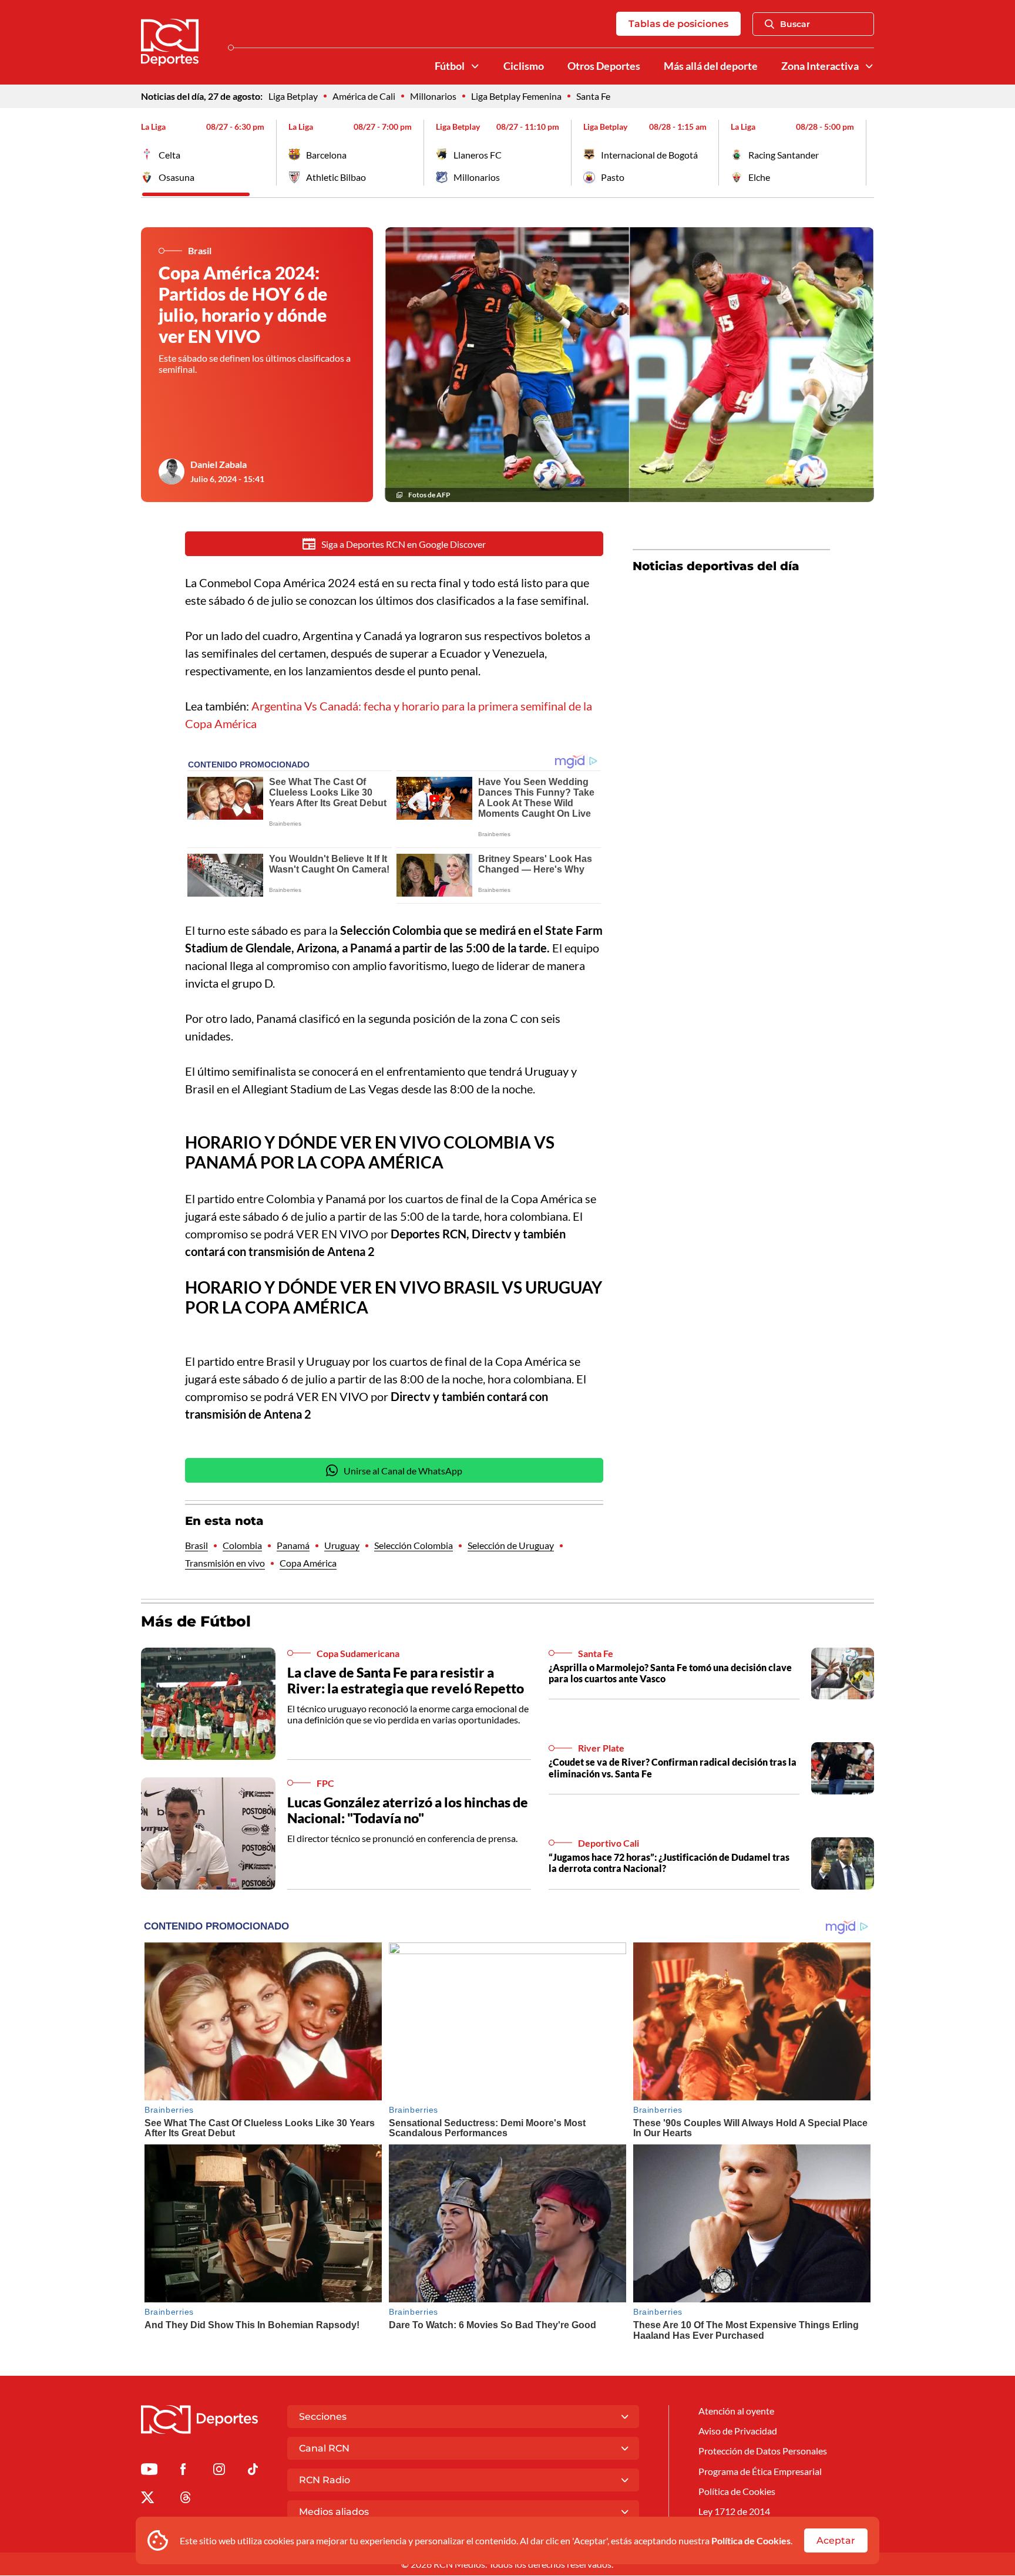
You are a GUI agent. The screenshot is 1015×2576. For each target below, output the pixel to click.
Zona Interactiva (820, 66)
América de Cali (364, 96)
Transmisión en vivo (225, 1563)
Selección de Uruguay (511, 1545)
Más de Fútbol (196, 1621)
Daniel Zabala (219, 464)
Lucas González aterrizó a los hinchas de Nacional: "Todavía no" (408, 1810)
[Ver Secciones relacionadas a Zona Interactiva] (869, 66)
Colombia (242, 1545)
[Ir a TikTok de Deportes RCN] (253, 2471)
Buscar (795, 24)
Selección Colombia (414, 1545)
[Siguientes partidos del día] (865, 153)
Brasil (196, 1545)
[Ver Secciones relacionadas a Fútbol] (475, 66)
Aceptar (836, 2540)
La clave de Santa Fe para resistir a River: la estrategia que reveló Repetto (406, 1681)
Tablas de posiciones (678, 24)
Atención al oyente (736, 2411)
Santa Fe (593, 96)
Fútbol (450, 66)
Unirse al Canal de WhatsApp (403, 1471)
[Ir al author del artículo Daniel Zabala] (172, 472)
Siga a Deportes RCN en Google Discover (404, 544)
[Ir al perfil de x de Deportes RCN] (147, 2499)
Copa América (308, 1563)
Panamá (293, 1545)
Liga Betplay (293, 96)
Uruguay (342, 1545)
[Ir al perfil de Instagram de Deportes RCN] (219, 2471)
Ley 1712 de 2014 (734, 2511)
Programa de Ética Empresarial (760, 2471)
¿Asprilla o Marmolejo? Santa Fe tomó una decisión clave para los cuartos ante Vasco (670, 1673)
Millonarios (433, 96)
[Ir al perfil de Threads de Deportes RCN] (186, 2499)
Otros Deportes (604, 66)
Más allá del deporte (711, 66)
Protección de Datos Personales (763, 2451)
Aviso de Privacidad (738, 2431)
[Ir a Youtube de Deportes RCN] (149, 2471)
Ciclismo (524, 66)
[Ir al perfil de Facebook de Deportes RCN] (183, 2471)
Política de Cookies (751, 2540)
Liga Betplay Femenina (516, 96)
